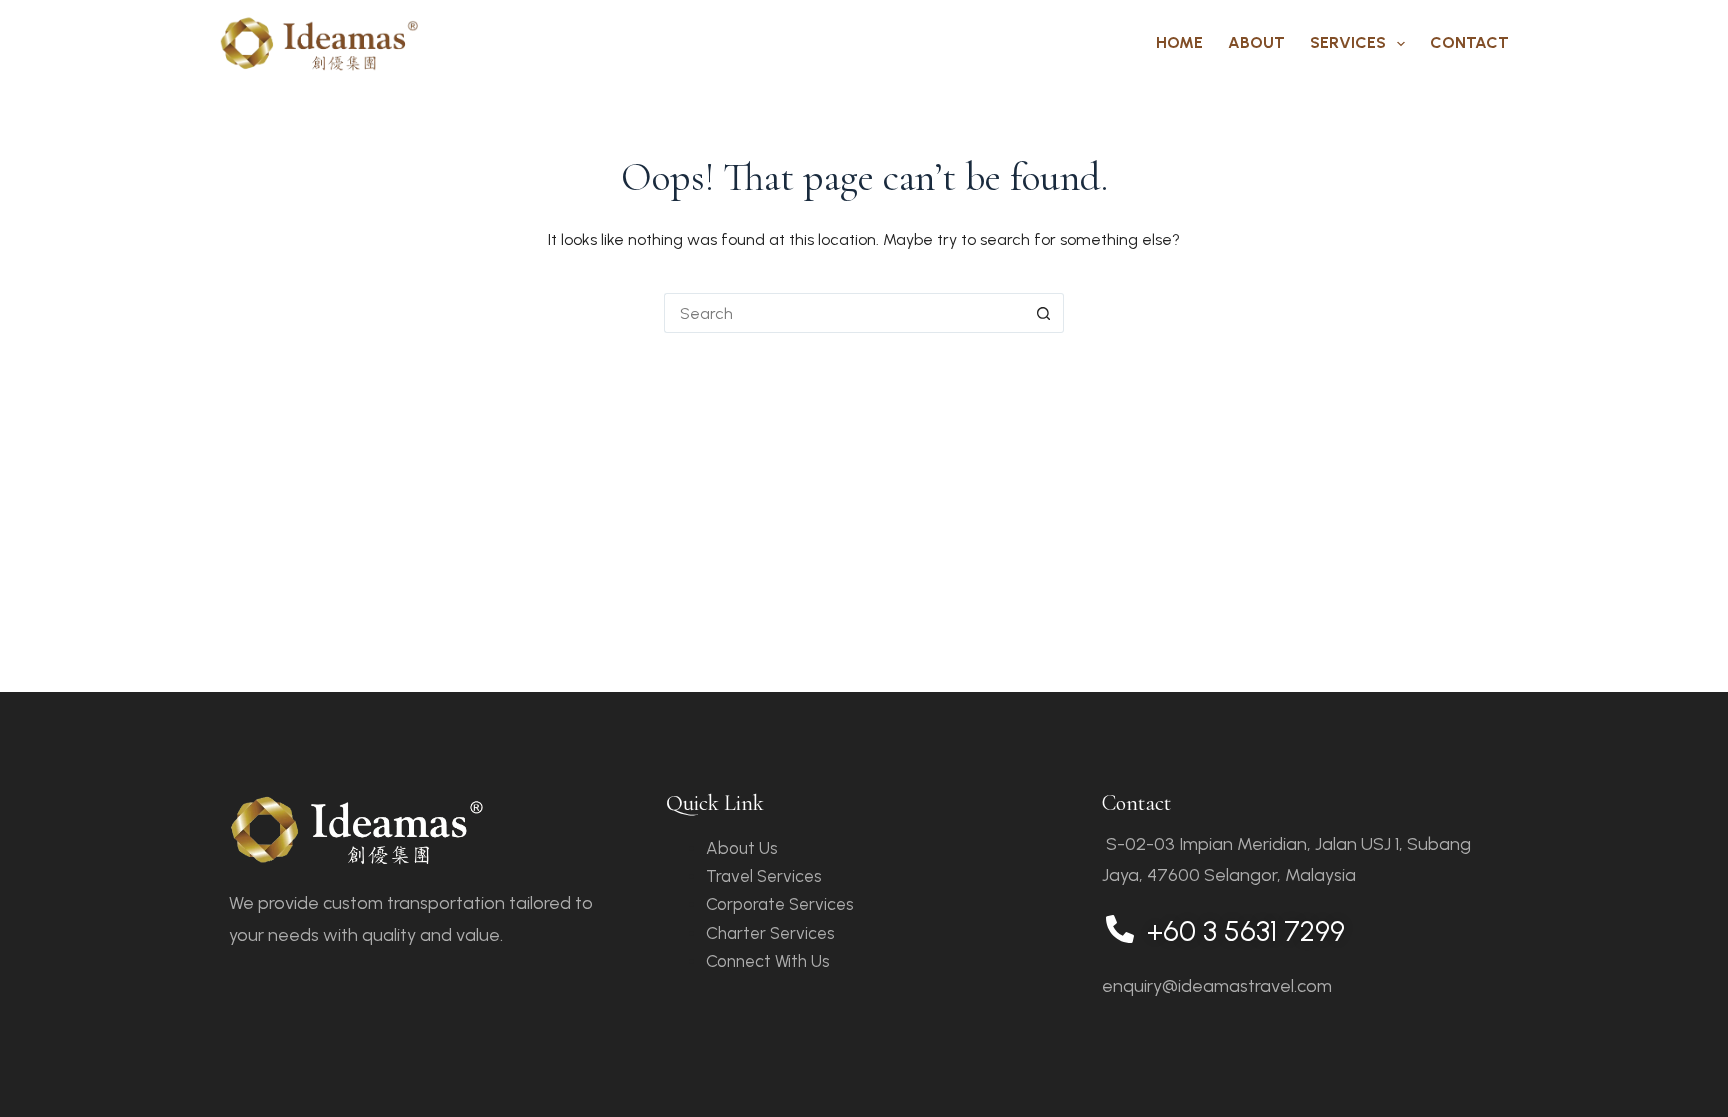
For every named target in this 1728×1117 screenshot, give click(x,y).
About (1256, 42)
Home (1179, 42)
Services (1348, 42)
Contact (1469, 42)
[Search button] (1044, 313)
